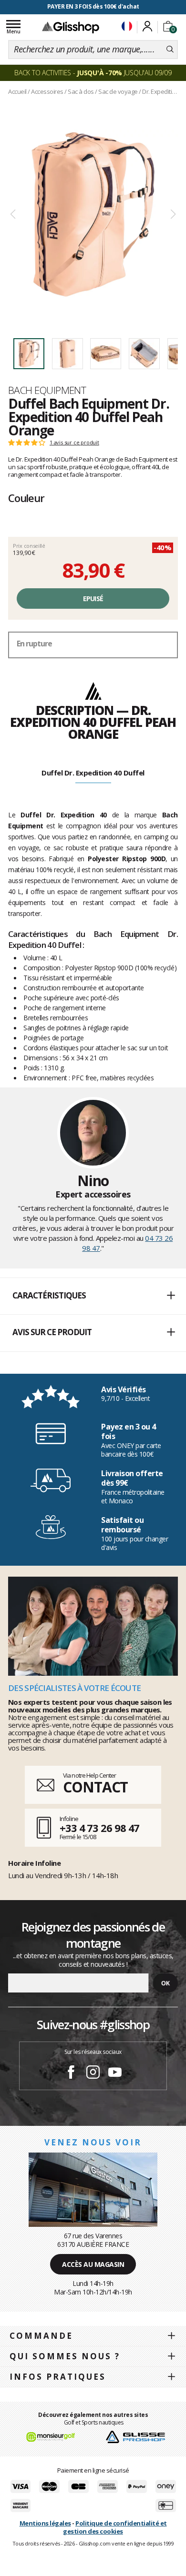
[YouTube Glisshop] (115, 2073)
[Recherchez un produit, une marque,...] (170, 50)
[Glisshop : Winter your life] (71, 27)
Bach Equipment (47, 390)
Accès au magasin (93, 2264)
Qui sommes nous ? (65, 2356)
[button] (93, 1296)
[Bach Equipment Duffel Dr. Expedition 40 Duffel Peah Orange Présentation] (93, 215)
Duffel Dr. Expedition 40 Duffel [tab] (93, 773)
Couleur (26, 498)
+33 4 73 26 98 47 (99, 1828)
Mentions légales (45, 2523)
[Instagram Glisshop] (93, 2073)
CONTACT (95, 1787)
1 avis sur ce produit (74, 443)
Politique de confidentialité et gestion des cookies (115, 2527)
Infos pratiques (58, 2377)
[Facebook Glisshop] (71, 2073)
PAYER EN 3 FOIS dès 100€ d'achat (93, 6)
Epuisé (93, 599)
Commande (41, 2336)
